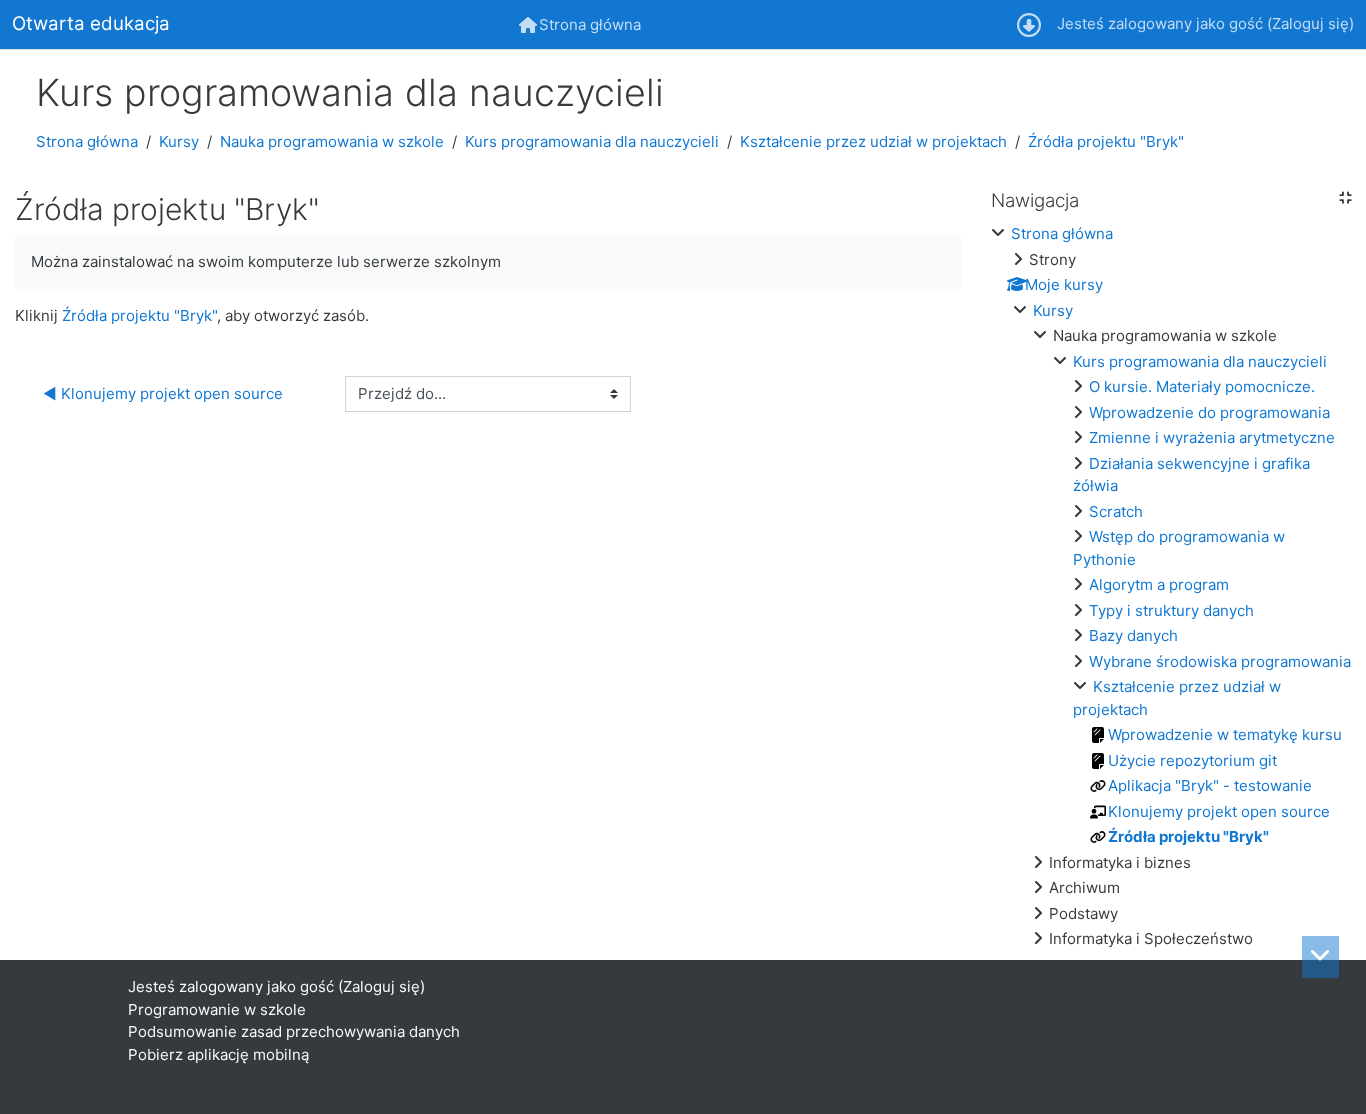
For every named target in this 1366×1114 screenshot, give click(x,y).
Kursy (179, 141)
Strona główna (87, 141)
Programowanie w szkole (217, 1009)
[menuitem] (580, 24)
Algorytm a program (1159, 584)
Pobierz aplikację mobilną (218, 1054)
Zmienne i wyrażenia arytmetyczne (1212, 437)
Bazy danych (1133, 635)
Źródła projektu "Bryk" (1106, 141)
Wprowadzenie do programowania (1209, 412)
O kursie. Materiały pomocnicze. (1202, 386)
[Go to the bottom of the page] (1320, 957)
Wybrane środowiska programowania (1220, 661)
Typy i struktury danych (1171, 610)
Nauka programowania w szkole (332, 141)
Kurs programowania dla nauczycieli (592, 141)
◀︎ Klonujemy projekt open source (163, 393)
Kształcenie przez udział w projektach (873, 141)
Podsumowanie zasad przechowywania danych (294, 1031)
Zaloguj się (1310, 23)
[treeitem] (1171, 587)
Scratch (1116, 511)
